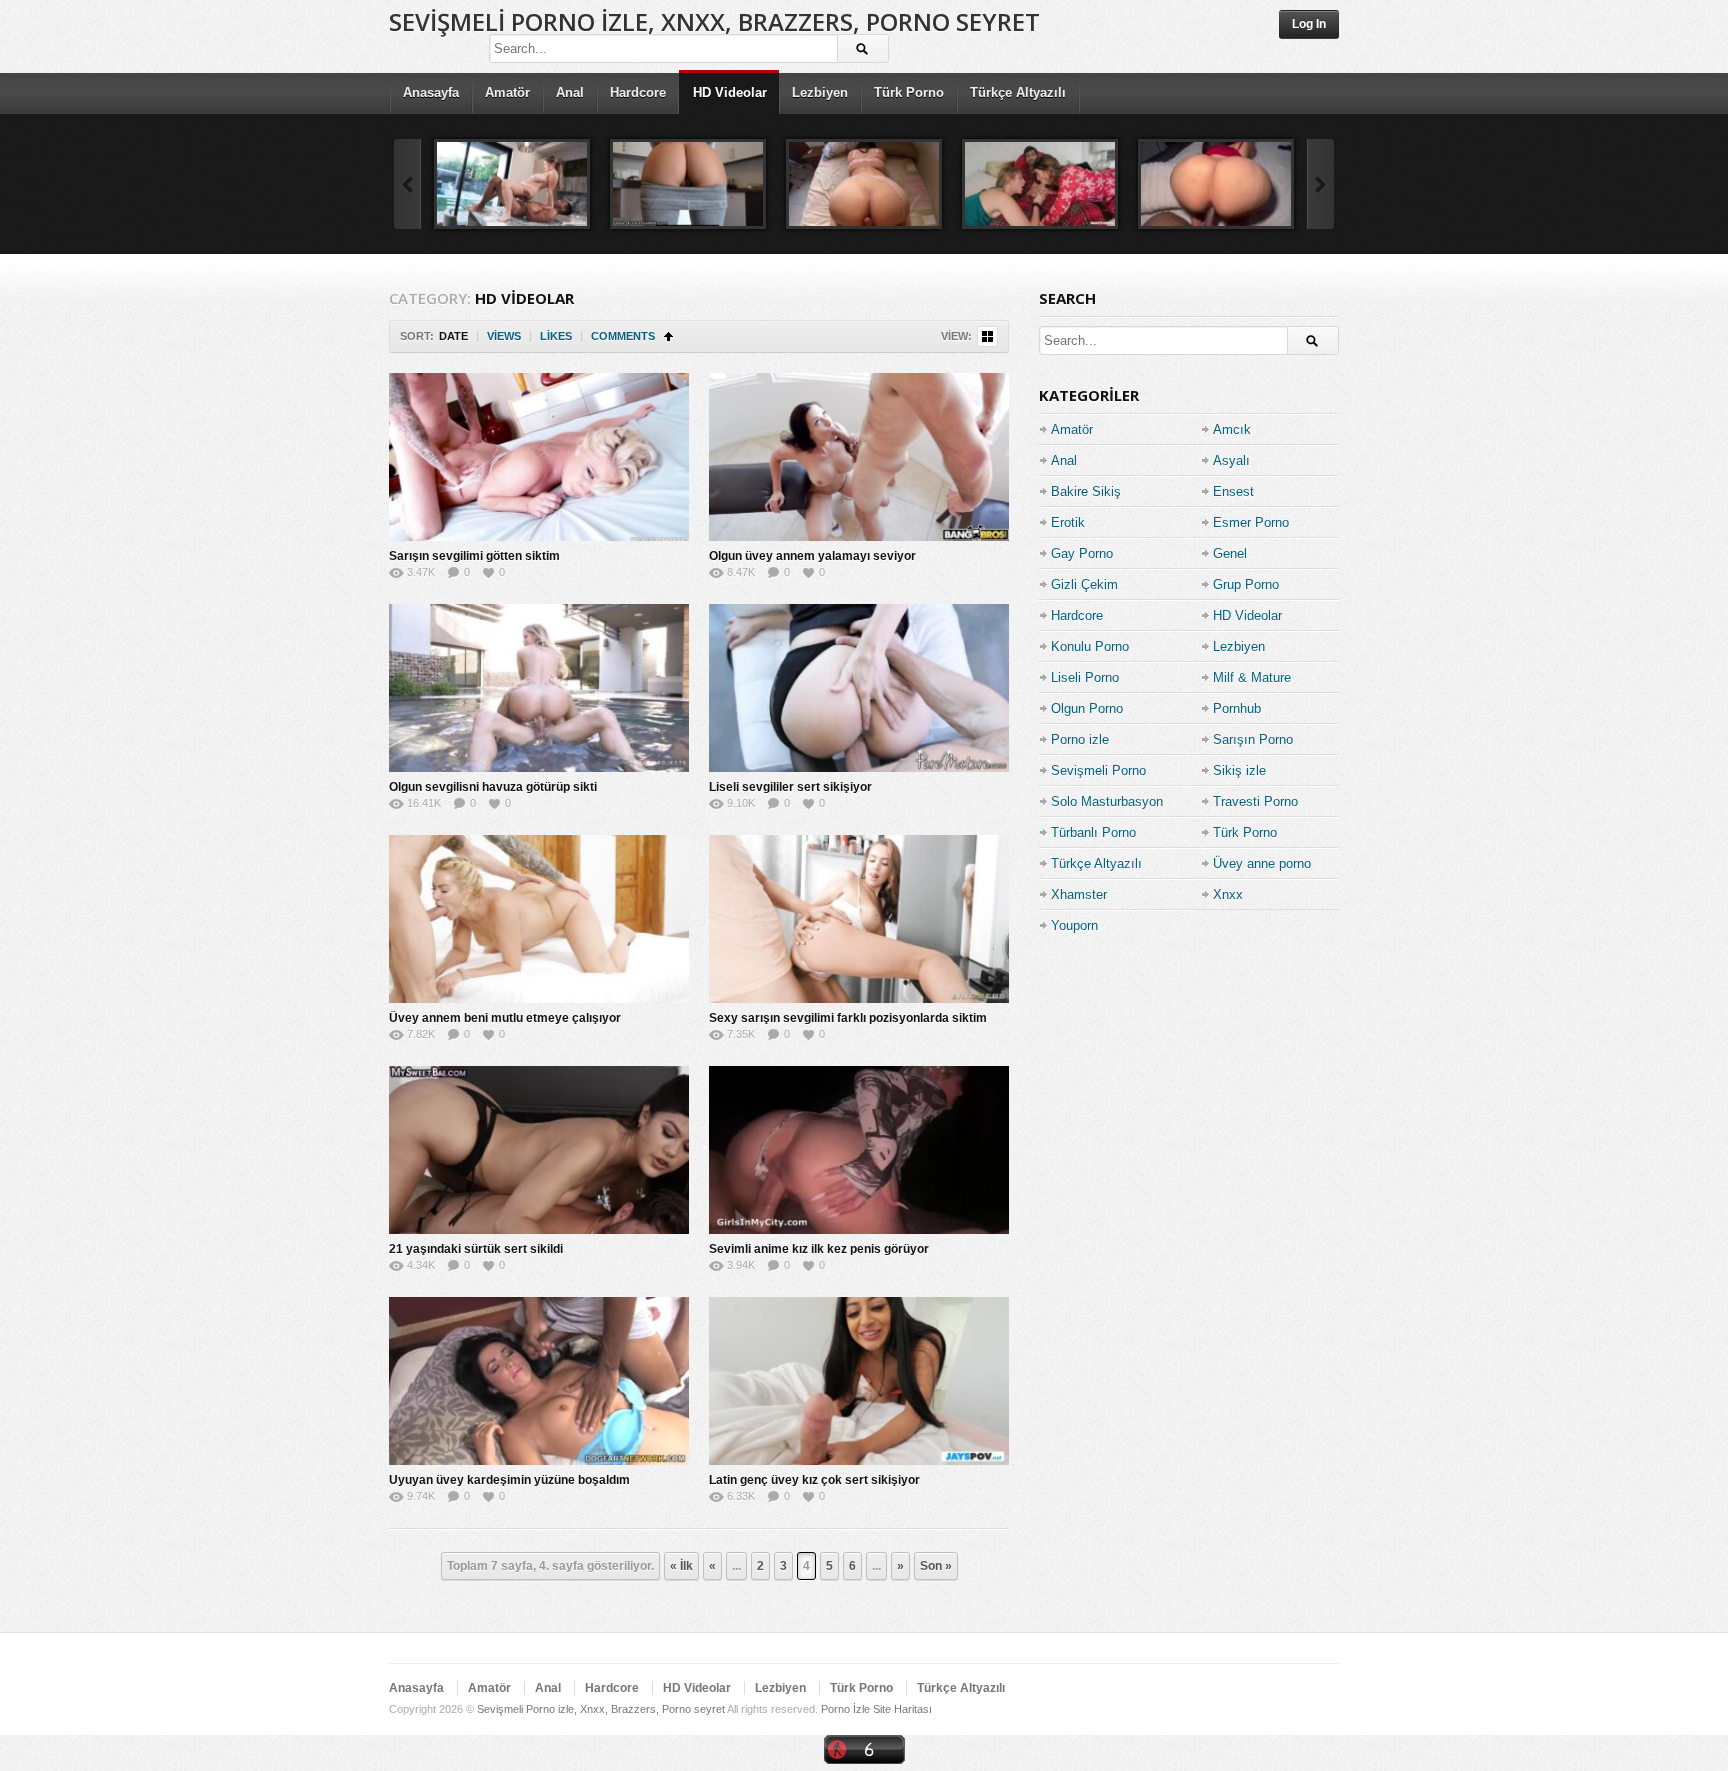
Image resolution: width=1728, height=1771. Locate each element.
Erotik (1068, 522)
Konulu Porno (1090, 646)
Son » (936, 1566)
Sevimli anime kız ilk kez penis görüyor (819, 1249)
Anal (570, 92)
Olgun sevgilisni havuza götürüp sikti (493, 787)
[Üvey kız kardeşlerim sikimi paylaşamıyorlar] (1040, 184)
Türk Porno (909, 92)
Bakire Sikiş (1086, 491)
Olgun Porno (1087, 708)
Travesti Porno (1255, 801)
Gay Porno (1082, 553)
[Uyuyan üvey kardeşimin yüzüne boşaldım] (539, 1381)
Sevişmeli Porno (1098, 770)
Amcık (1232, 429)
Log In (1309, 24)
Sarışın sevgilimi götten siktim (474, 556)
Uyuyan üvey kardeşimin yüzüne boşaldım (509, 1480)
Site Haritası (902, 1709)
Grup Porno (1246, 584)
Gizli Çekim (1084, 584)
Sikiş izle (1239, 770)
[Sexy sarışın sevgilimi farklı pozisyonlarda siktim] (859, 919)
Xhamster (1079, 894)
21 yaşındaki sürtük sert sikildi (476, 1249)
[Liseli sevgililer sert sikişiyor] (859, 688)
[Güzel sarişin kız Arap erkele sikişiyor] (512, 184)
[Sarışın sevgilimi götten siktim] (539, 457)
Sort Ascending (668, 336)
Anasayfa (431, 92)
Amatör (507, 92)
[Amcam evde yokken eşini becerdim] (864, 184)
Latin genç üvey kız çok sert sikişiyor (814, 1480)
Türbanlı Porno (1093, 832)
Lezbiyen (820, 92)
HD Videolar (730, 92)
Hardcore (638, 92)
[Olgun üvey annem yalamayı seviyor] (859, 457)
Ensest (1233, 491)
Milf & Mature (1252, 677)
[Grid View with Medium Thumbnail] (987, 336)
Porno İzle (845, 1709)
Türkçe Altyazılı (1018, 92)
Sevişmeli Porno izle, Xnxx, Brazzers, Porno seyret (714, 21)
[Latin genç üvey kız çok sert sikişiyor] (859, 1381)
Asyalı (1231, 460)
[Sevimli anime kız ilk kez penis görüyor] (859, 1150)
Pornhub (1237, 708)
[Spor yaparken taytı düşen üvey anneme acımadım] (688, 184)
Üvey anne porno (1262, 863)
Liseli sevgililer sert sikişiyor (790, 787)
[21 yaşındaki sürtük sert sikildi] (539, 1150)
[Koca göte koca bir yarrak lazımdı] (1216, 184)
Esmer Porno (1251, 522)
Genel (1230, 553)
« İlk (681, 1566)
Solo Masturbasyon (1107, 801)
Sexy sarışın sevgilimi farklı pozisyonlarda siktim (848, 1018)
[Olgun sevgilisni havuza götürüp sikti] (539, 688)
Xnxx (1228, 894)
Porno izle (1080, 739)
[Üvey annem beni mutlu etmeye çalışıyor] (539, 919)
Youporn (1074, 925)
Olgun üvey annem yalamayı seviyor (812, 556)
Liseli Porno (1085, 677)
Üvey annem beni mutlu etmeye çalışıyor (505, 1018)
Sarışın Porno (1253, 739)
